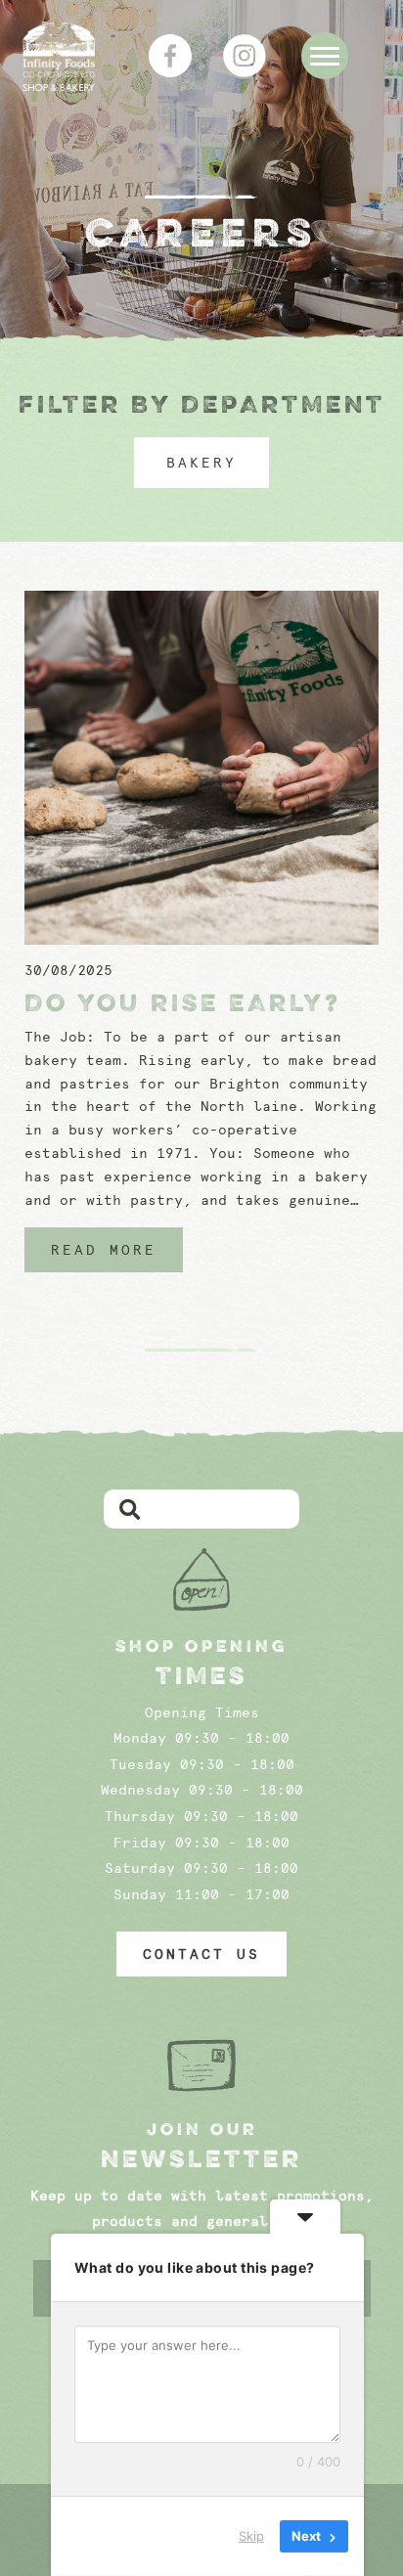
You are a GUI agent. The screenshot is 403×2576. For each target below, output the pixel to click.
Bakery (201, 463)
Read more (104, 1250)
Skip (251, 2536)
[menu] (325, 56)
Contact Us (201, 1954)
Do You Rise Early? (183, 1002)
